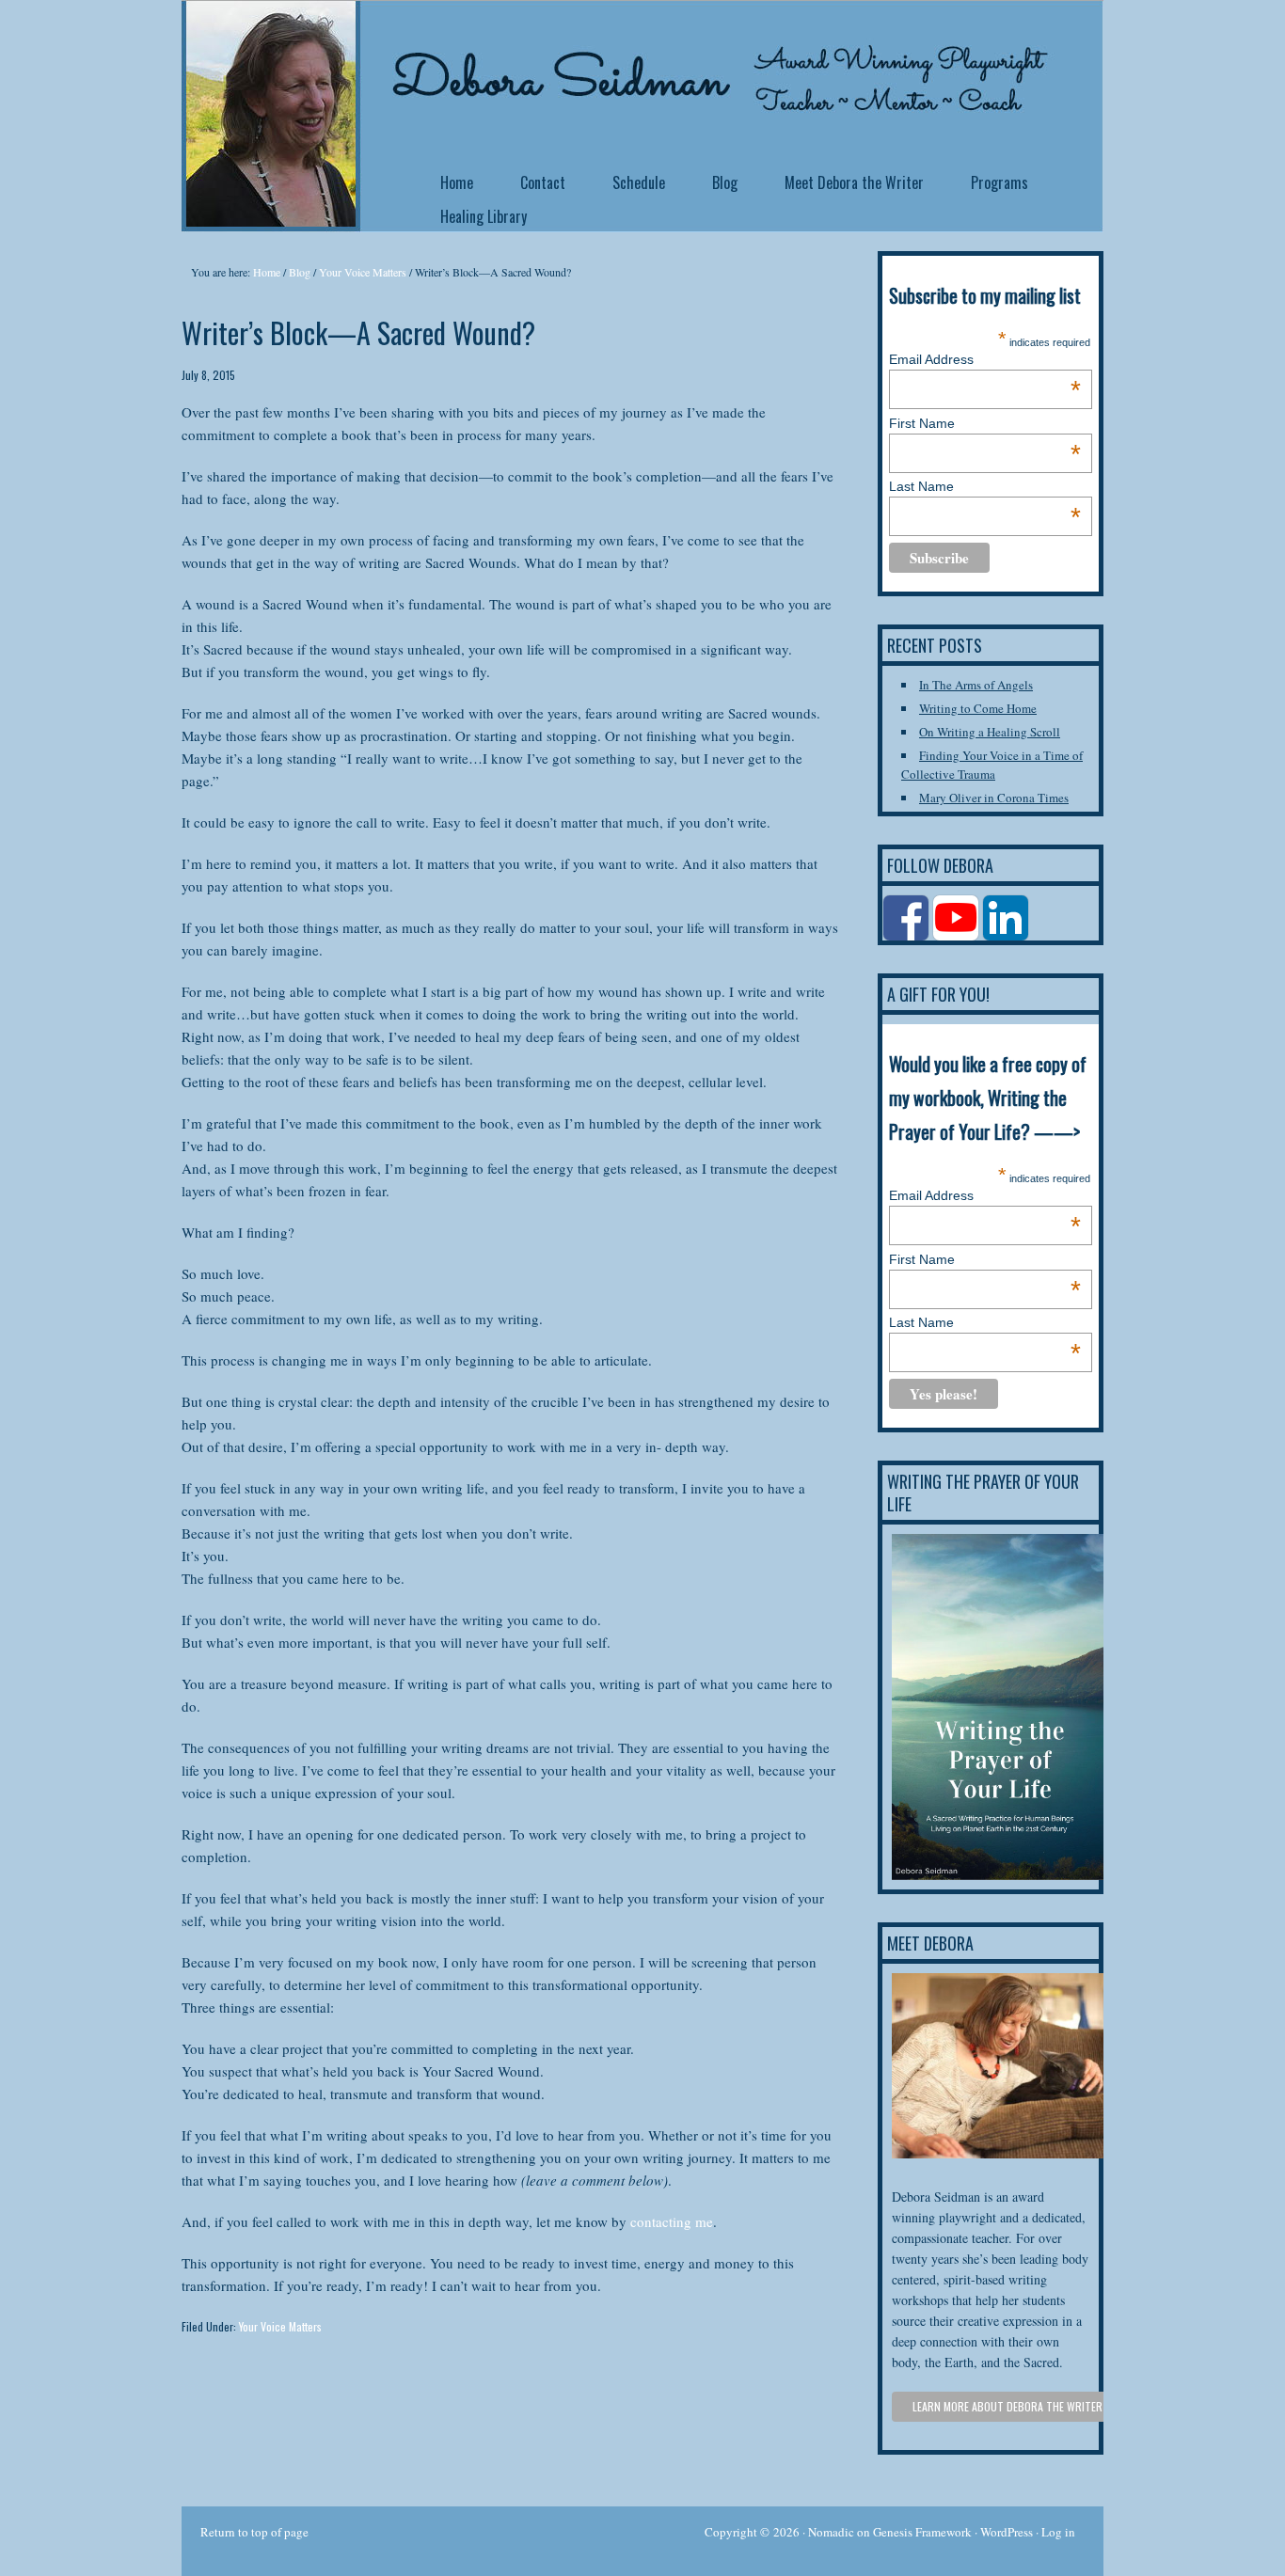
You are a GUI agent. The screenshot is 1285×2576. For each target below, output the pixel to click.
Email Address (985, 359)
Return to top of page (254, 2532)
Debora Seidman (332, 47)
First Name (985, 423)
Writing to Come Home (978, 708)
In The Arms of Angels (976, 685)
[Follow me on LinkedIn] (1007, 936)
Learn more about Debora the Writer (1007, 2406)
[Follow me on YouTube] (957, 936)
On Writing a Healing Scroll (990, 732)
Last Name (985, 486)
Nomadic (831, 2532)
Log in (1058, 2532)
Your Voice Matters (280, 2326)
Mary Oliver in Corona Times (994, 798)
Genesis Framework (922, 2532)
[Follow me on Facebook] (907, 936)
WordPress (1007, 2532)
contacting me (672, 2221)
